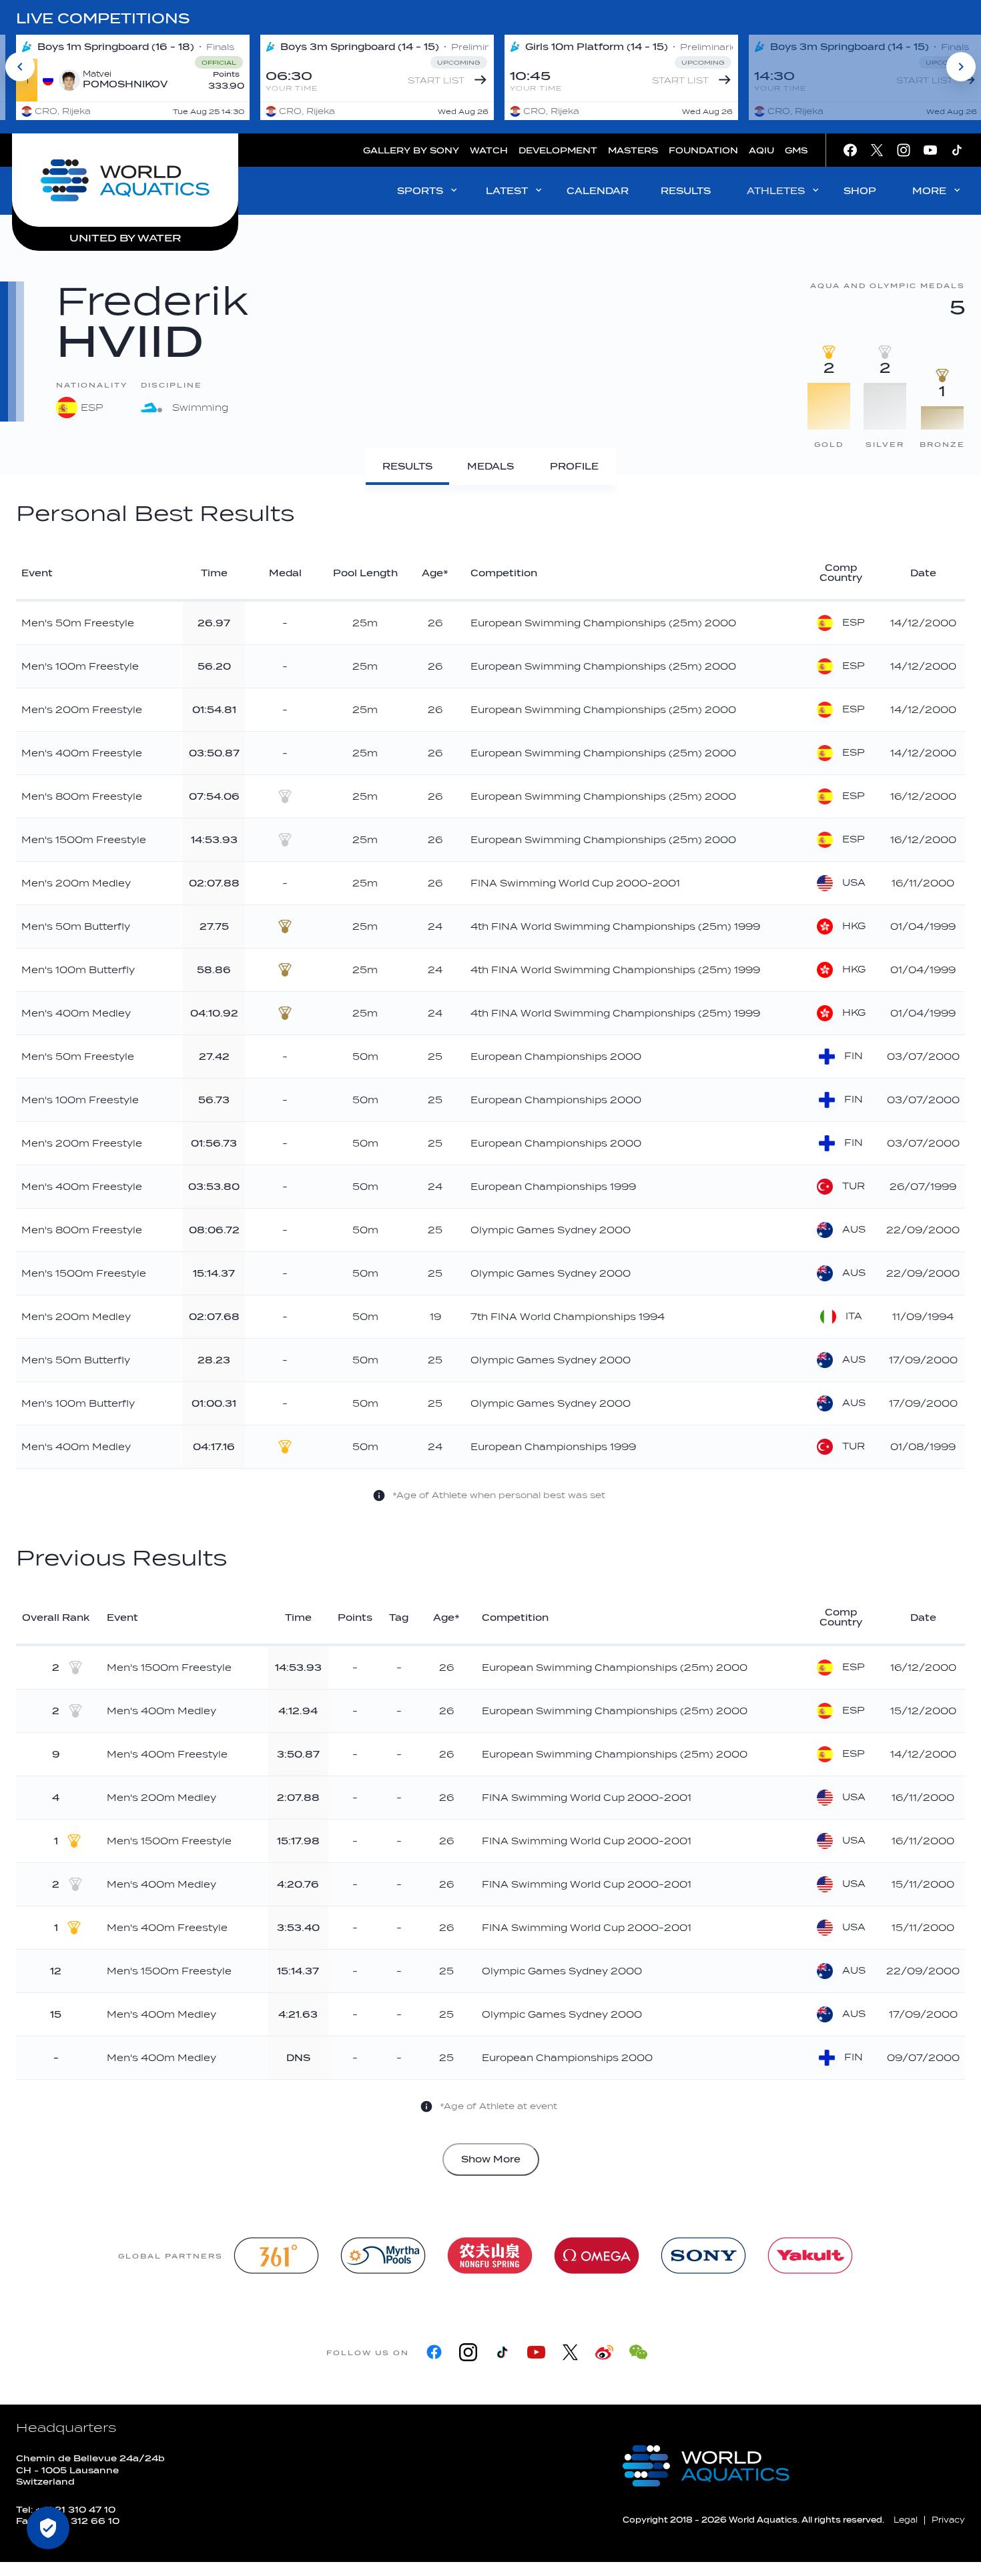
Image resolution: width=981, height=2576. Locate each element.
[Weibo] (604, 2352)
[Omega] (597, 2256)
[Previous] (20, 67)
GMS (796, 150)
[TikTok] (502, 2352)
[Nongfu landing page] (490, 2256)
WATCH (489, 150)
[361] (276, 2256)
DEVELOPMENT (558, 150)
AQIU (761, 150)
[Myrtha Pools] (383, 2256)
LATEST (507, 191)
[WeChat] (638, 2352)
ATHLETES (776, 191)
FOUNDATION (703, 150)
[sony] (703, 2256)
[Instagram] (468, 2352)
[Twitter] (570, 2352)
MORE (929, 191)
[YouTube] (536, 2352)
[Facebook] (434, 2352)
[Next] (961, 67)
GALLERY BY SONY (411, 150)
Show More (491, 2159)
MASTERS (633, 150)
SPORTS (420, 191)
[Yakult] (810, 2256)
